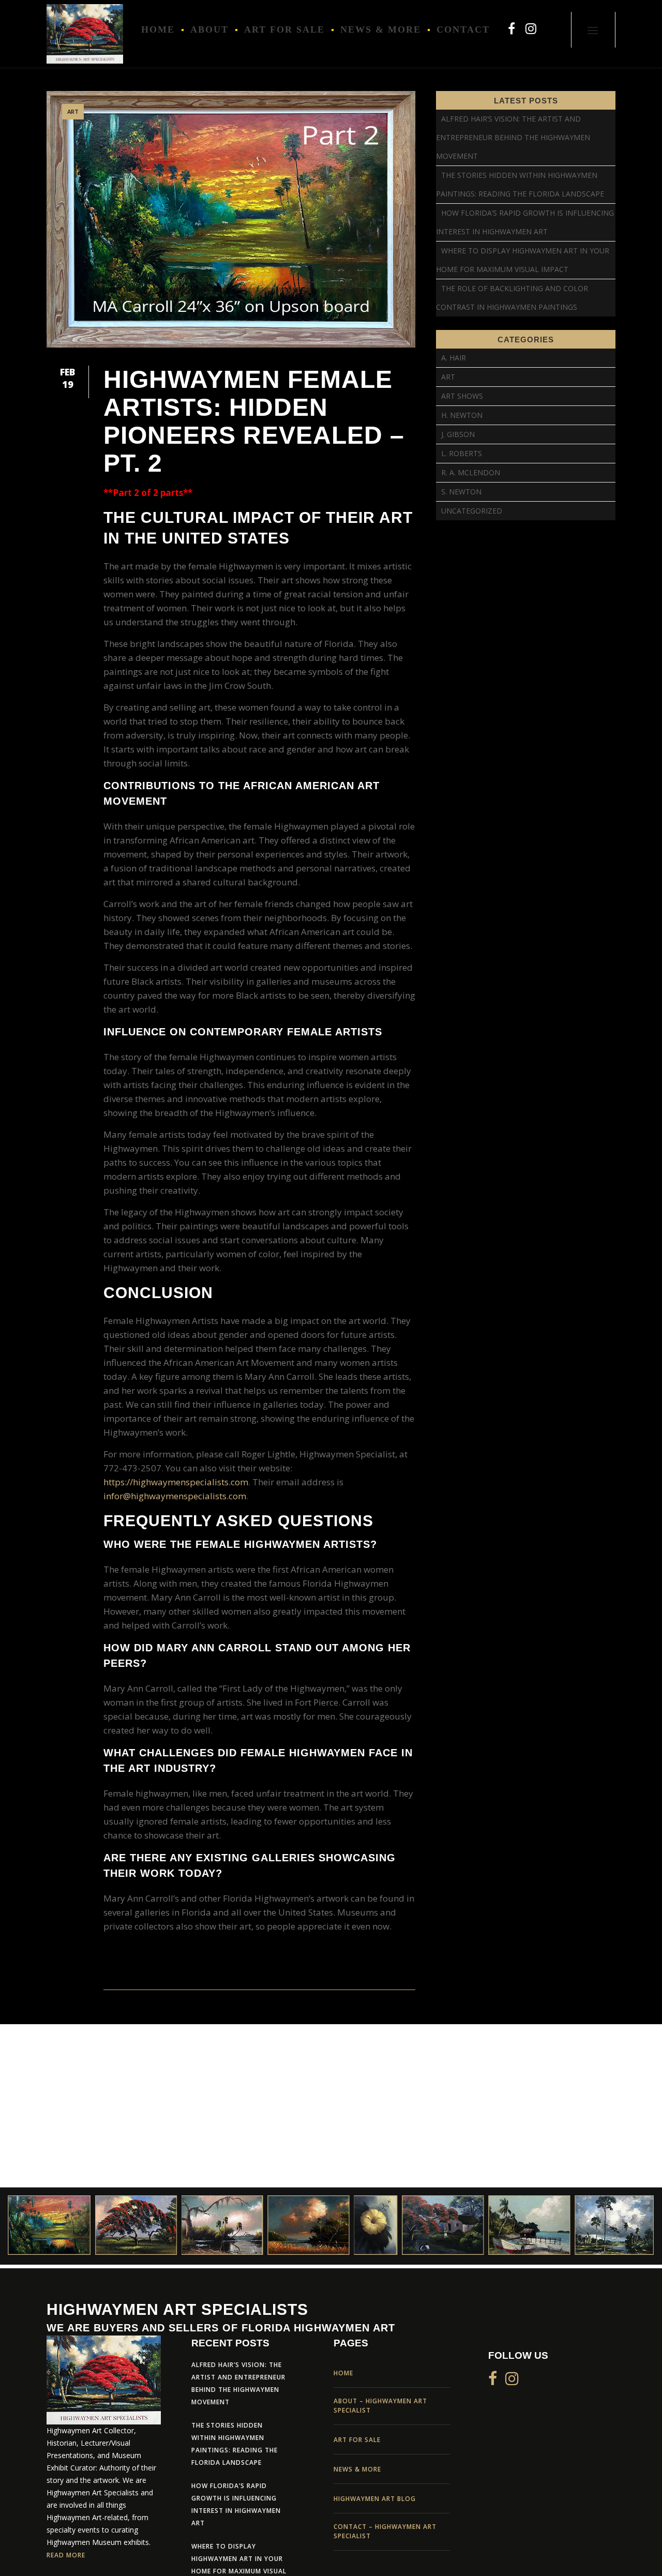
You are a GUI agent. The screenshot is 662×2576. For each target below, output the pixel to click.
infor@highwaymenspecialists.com (175, 1496)
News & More (357, 2469)
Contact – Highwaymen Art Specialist (385, 2531)
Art (73, 111)
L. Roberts (462, 453)
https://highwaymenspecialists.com (176, 1482)
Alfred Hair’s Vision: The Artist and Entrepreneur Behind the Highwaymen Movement (513, 137)
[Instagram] (531, 28)
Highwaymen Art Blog (375, 2499)
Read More (66, 2556)
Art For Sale (357, 2440)
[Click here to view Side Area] (593, 30)
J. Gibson (458, 434)
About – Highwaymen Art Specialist (380, 2406)
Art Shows (462, 396)
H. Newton (462, 415)
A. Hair (454, 358)
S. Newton (461, 492)
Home (343, 2373)
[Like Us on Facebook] (511, 28)
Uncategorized (472, 511)
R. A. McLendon (471, 472)
